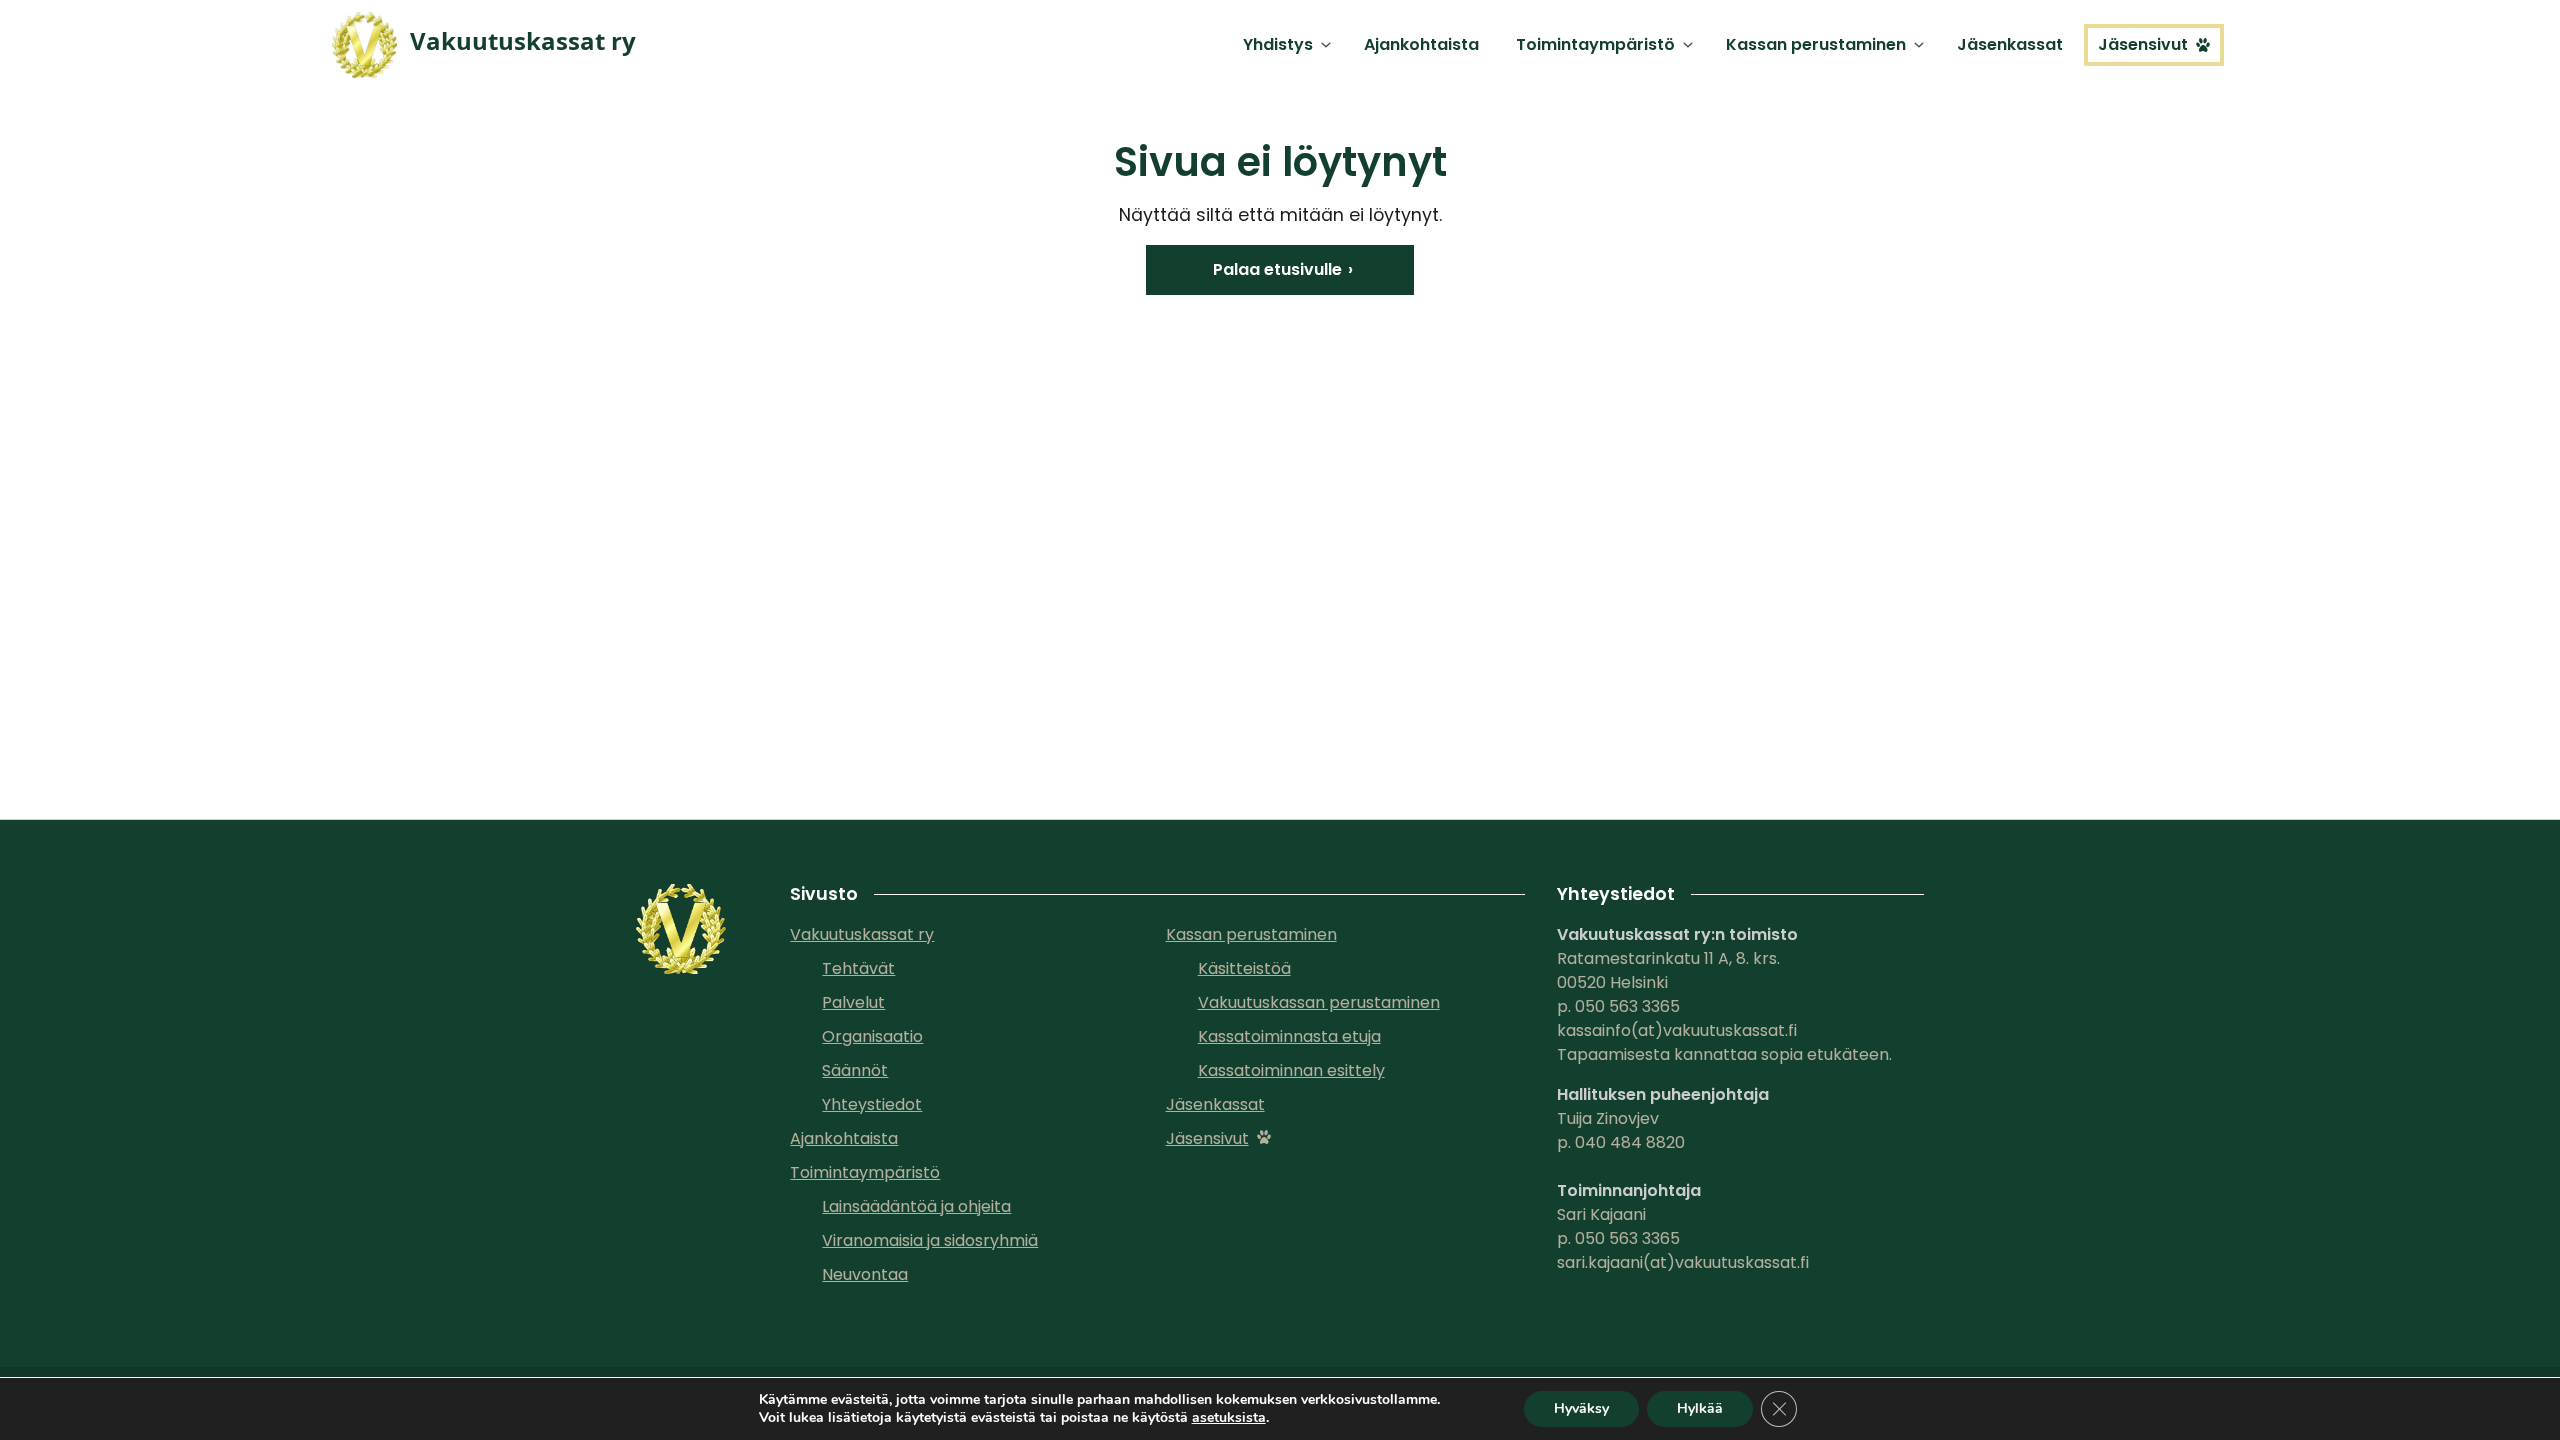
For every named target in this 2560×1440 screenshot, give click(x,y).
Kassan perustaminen (1816, 44)
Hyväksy (1581, 1408)
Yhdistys (1278, 44)
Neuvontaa (865, 1274)
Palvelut (853, 1002)
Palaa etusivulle (1277, 269)
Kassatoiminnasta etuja (1289, 1036)
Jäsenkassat (2010, 44)
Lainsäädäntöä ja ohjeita (916, 1206)
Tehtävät (858, 968)
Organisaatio (872, 1036)
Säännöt (855, 1070)
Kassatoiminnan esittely (1291, 1070)
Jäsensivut (2143, 44)
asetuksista (1229, 1418)
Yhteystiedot (872, 1104)
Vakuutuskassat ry (862, 934)
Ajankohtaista (1421, 44)
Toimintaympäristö (1595, 44)
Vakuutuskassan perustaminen (1319, 1002)
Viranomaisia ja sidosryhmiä (930, 1240)
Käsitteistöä (1244, 968)
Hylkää (1700, 1408)
